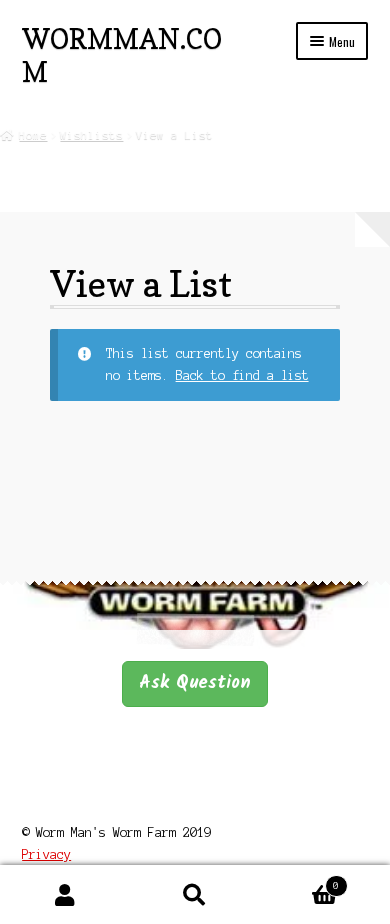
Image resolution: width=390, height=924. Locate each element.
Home (33, 135)
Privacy (46, 854)
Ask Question (195, 683)
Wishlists (91, 135)
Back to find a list (242, 375)
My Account (65, 895)
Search (195, 895)
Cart (299, 880)
